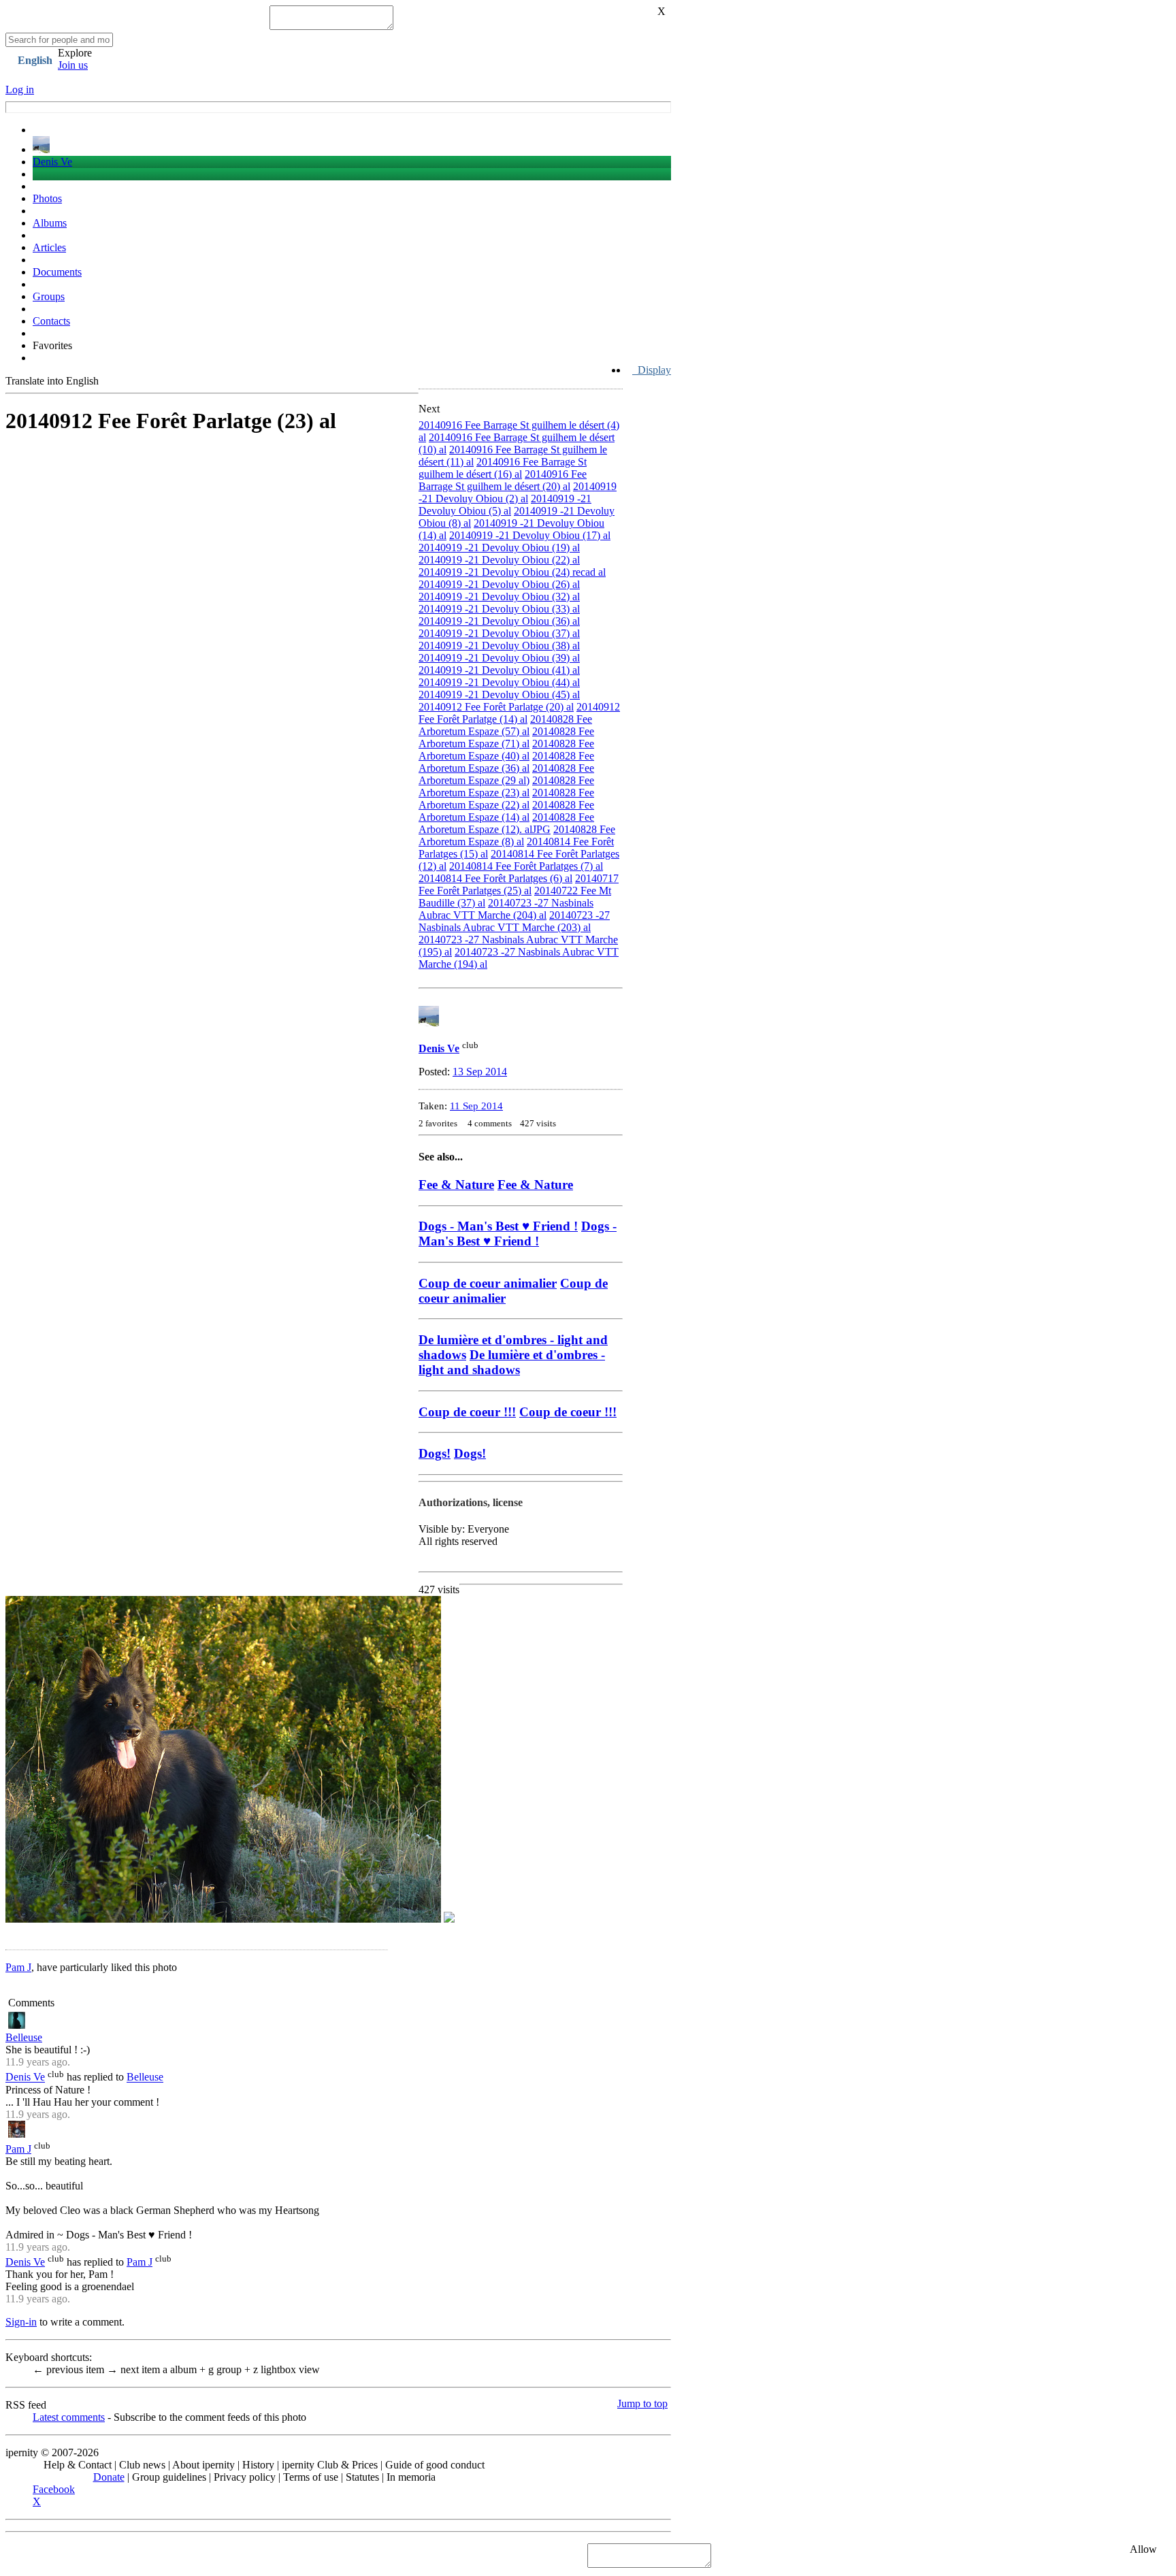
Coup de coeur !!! (568, 1412)
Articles (49, 247)
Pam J (18, 1967)
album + (185, 2369)
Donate (109, 2477)
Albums (50, 223)
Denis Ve (52, 162)
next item (135, 2369)
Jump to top (642, 2403)
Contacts (51, 321)
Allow (1143, 2549)
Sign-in (21, 2322)
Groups (49, 296)
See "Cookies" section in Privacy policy (92, 2555)
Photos (47, 198)
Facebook (54, 2489)
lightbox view (287, 2369)
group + (231, 2369)
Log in (20, 89)
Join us (73, 65)
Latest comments (69, 2417)
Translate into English (52, 381)
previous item (70, 2369)
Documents (57, 272)
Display (652, 370)
